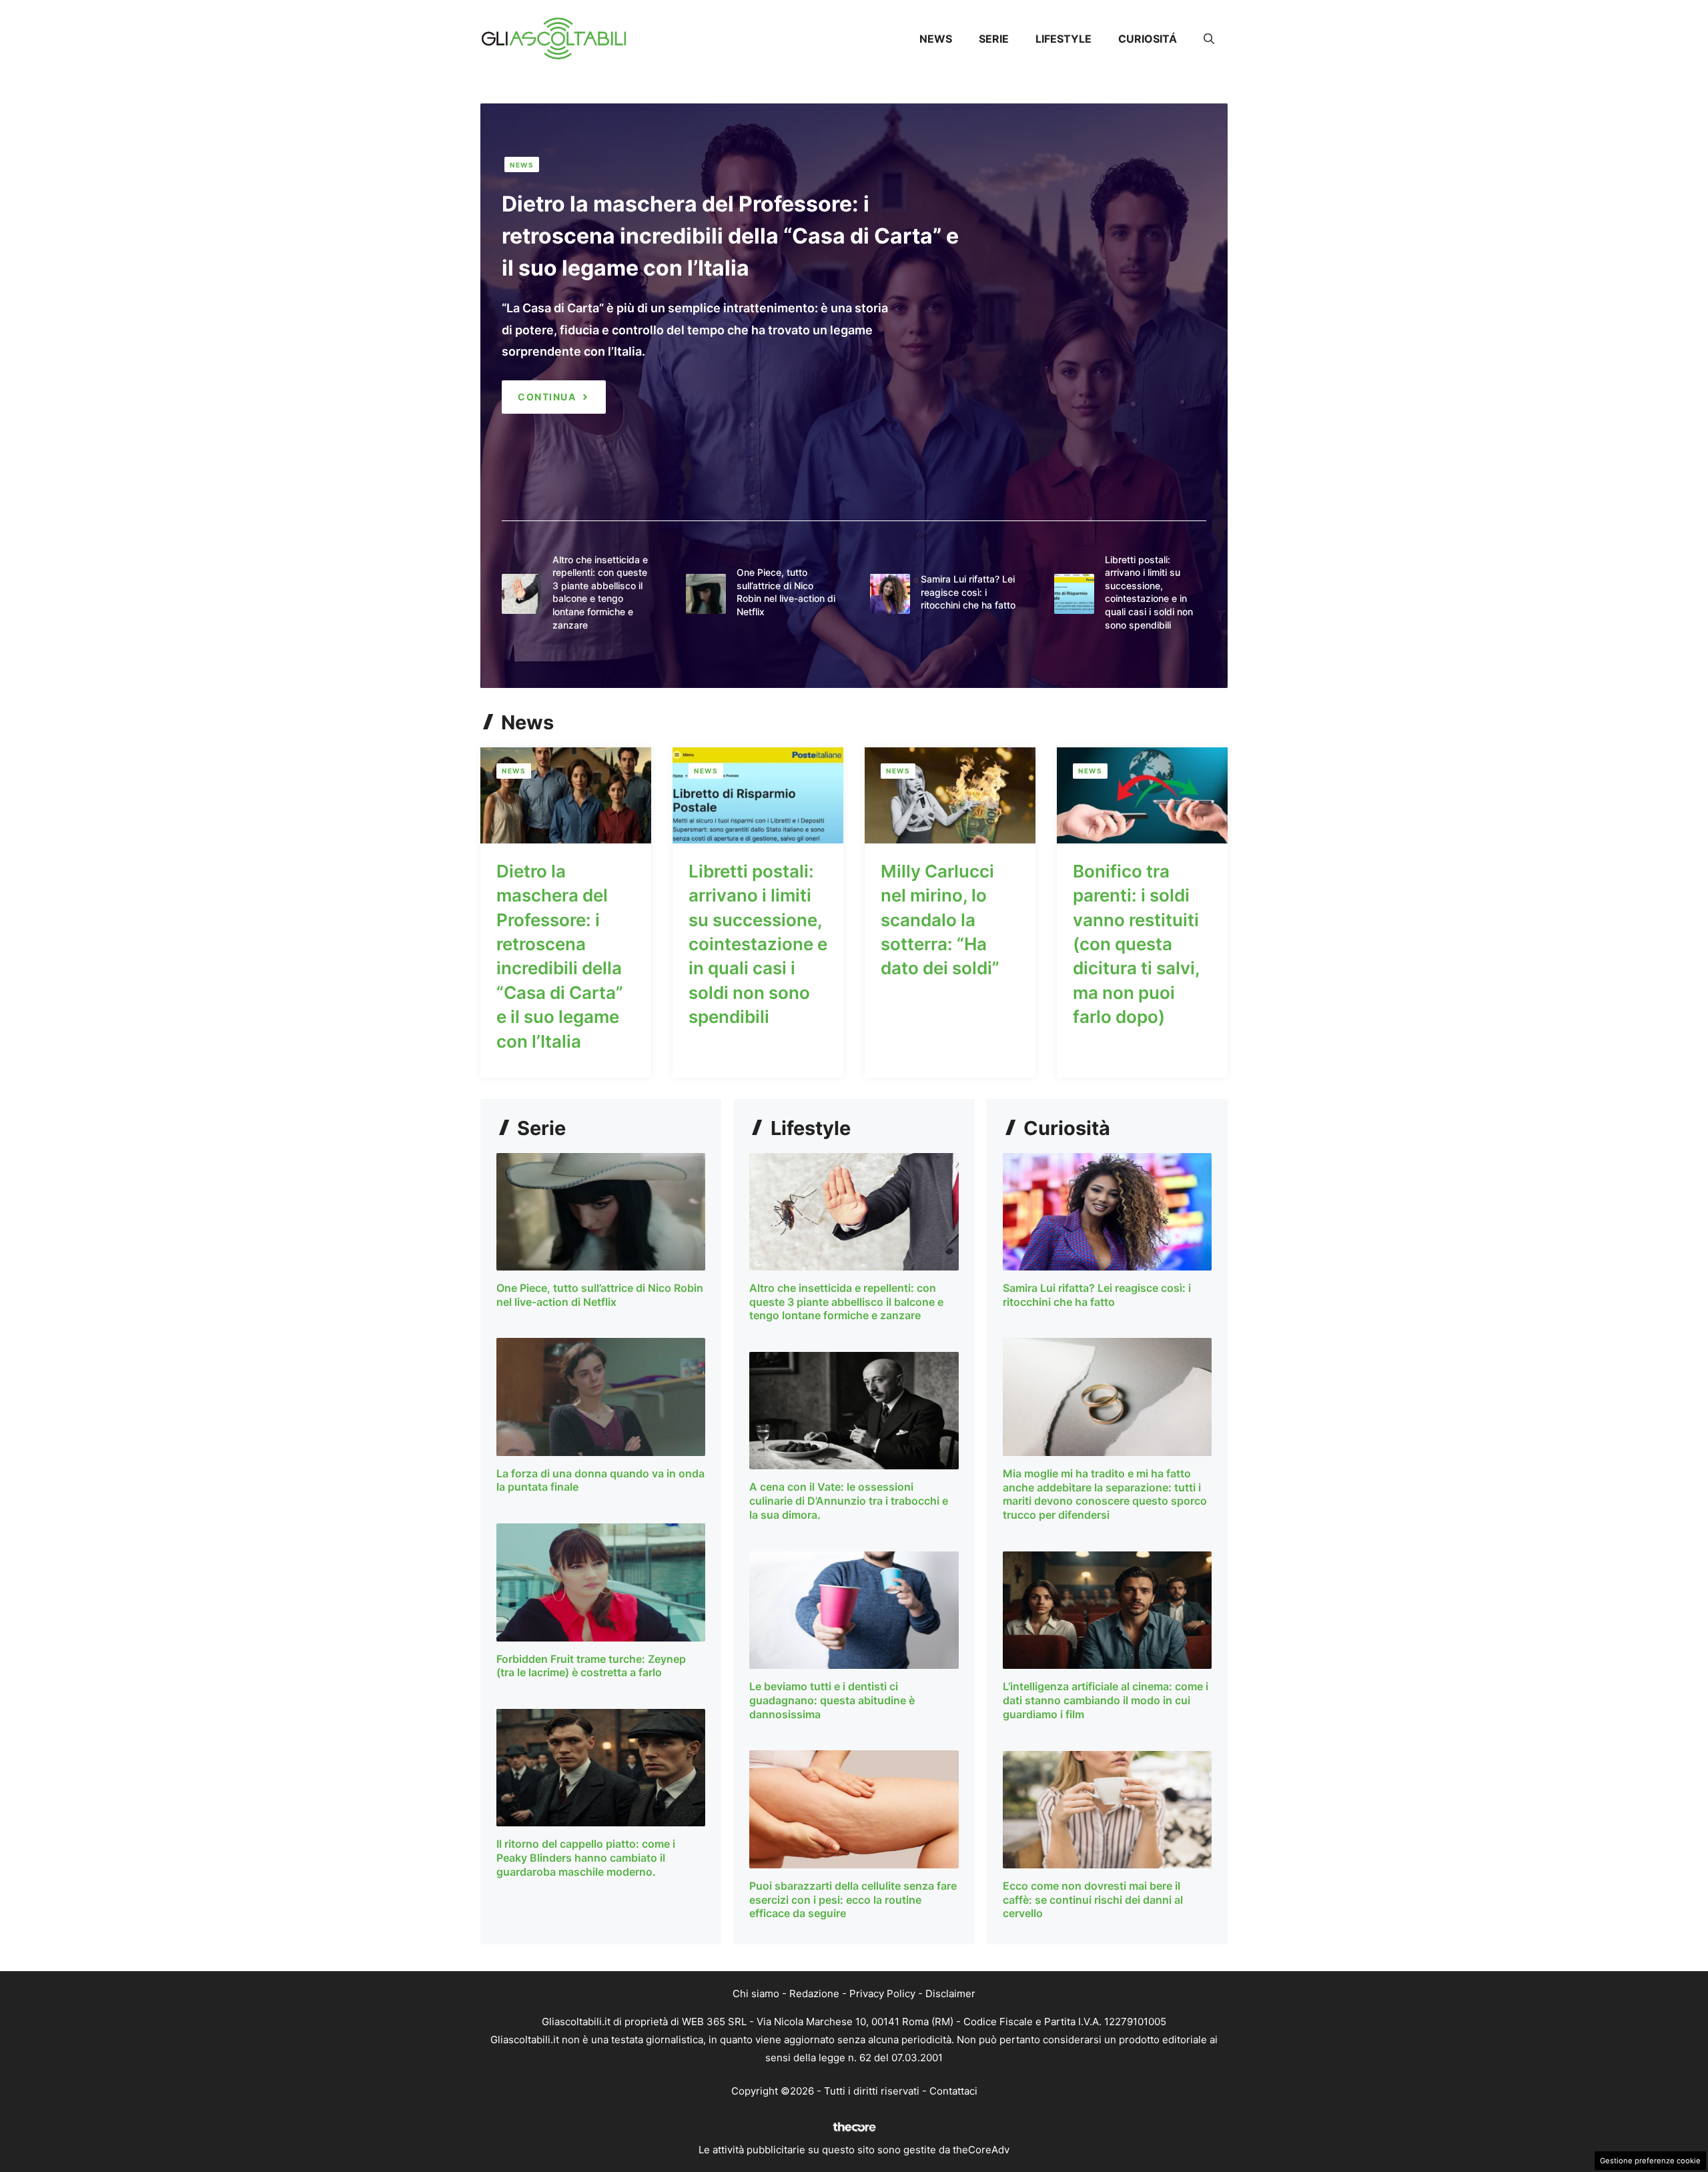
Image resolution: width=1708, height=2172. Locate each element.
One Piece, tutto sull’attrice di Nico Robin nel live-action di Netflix (600, 1295)
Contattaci (953, 2091)
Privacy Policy (882, 1994)
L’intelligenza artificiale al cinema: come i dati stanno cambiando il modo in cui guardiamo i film (1106, 1700)
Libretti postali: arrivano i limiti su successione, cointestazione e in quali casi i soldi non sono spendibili (758, 944)
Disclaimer (950, 1994)
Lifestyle (1063, 39)
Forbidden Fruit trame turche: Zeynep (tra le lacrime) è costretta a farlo (591, 1666)
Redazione (814, 1994)
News (936, 39)
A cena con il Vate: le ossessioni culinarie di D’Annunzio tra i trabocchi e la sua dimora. (849, 1501)
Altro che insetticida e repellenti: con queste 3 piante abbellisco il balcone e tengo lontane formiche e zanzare (846, 1302)
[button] (1209, 39)
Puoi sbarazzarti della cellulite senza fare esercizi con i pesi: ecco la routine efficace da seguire (853, 1900)
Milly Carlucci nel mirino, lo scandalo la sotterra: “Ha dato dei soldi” (940, 920)
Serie (994, 39)
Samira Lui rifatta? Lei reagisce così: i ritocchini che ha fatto (968, 592)
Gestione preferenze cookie (1650, 2161)
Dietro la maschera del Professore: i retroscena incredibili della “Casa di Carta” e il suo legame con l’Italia (730, 236)
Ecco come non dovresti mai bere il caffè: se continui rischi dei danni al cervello (1093, 1900)
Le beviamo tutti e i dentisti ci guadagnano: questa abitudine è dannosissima (832, 1700)
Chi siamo (756, 1994)
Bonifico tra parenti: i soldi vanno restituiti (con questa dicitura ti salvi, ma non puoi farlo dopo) (1136, 944)
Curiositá (1148, 39)
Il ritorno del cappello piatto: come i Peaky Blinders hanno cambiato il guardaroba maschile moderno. (586, 1858)
